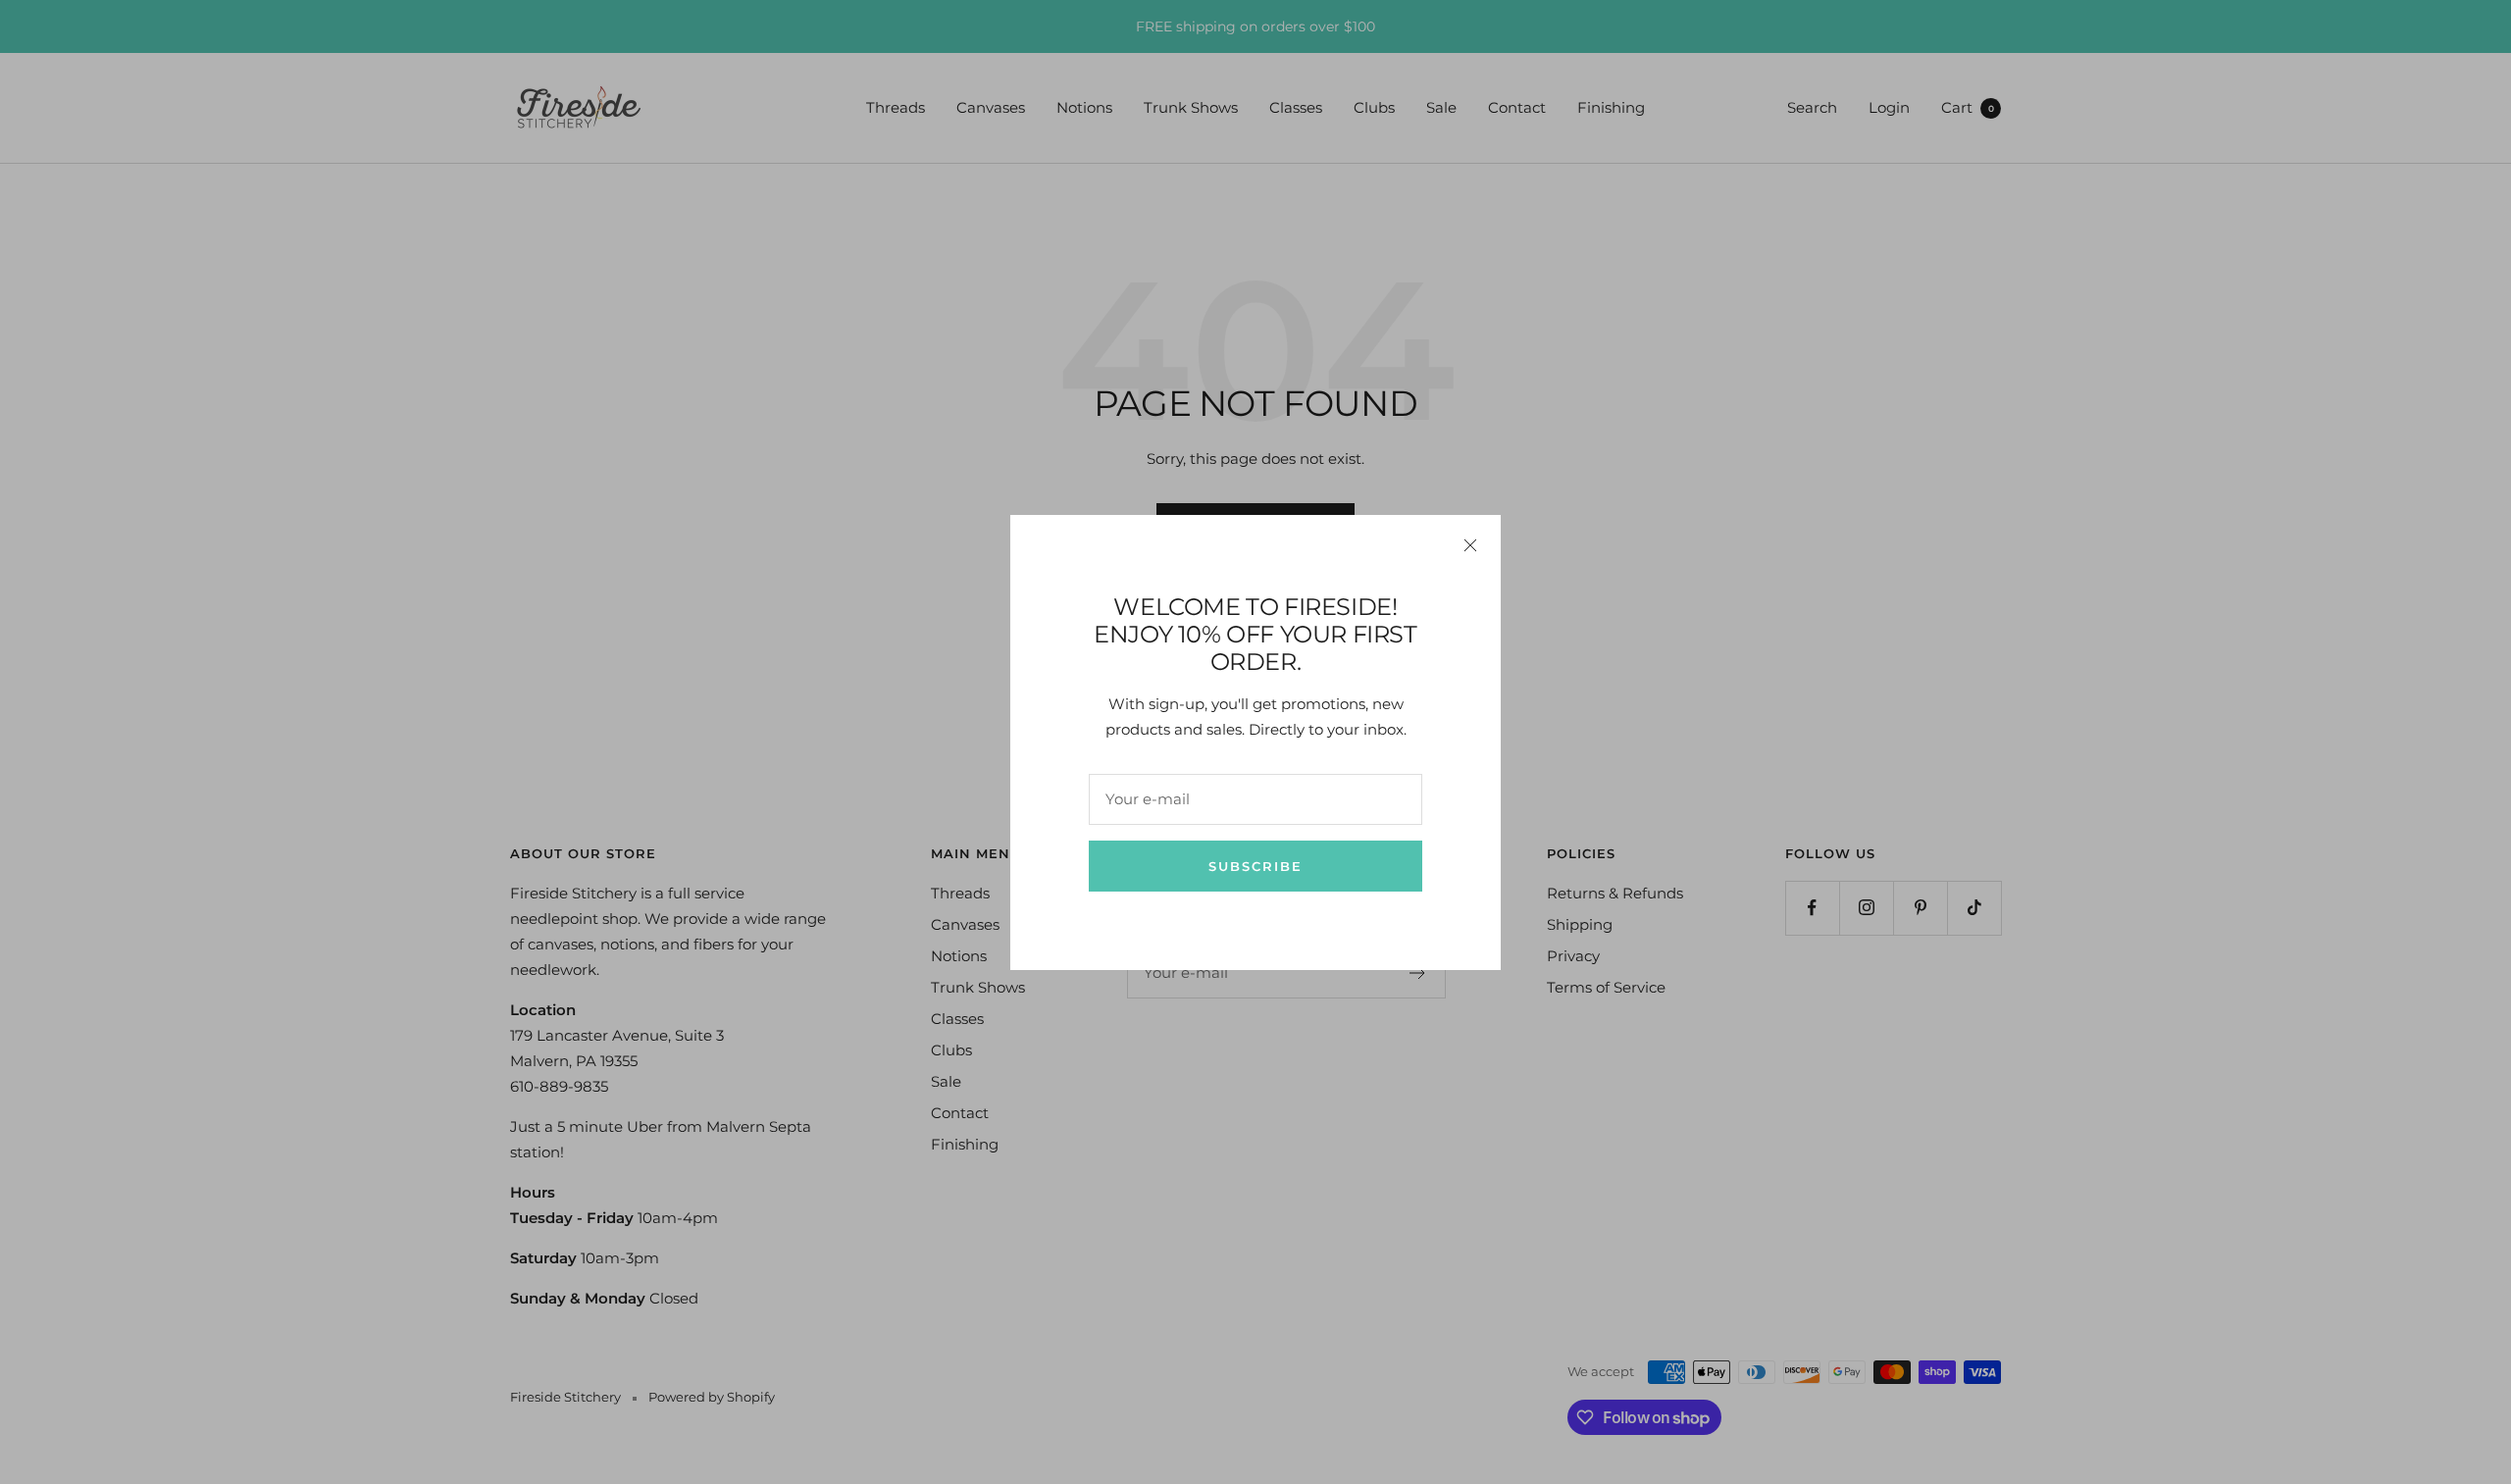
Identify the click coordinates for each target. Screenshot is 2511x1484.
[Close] (1470, 545)
